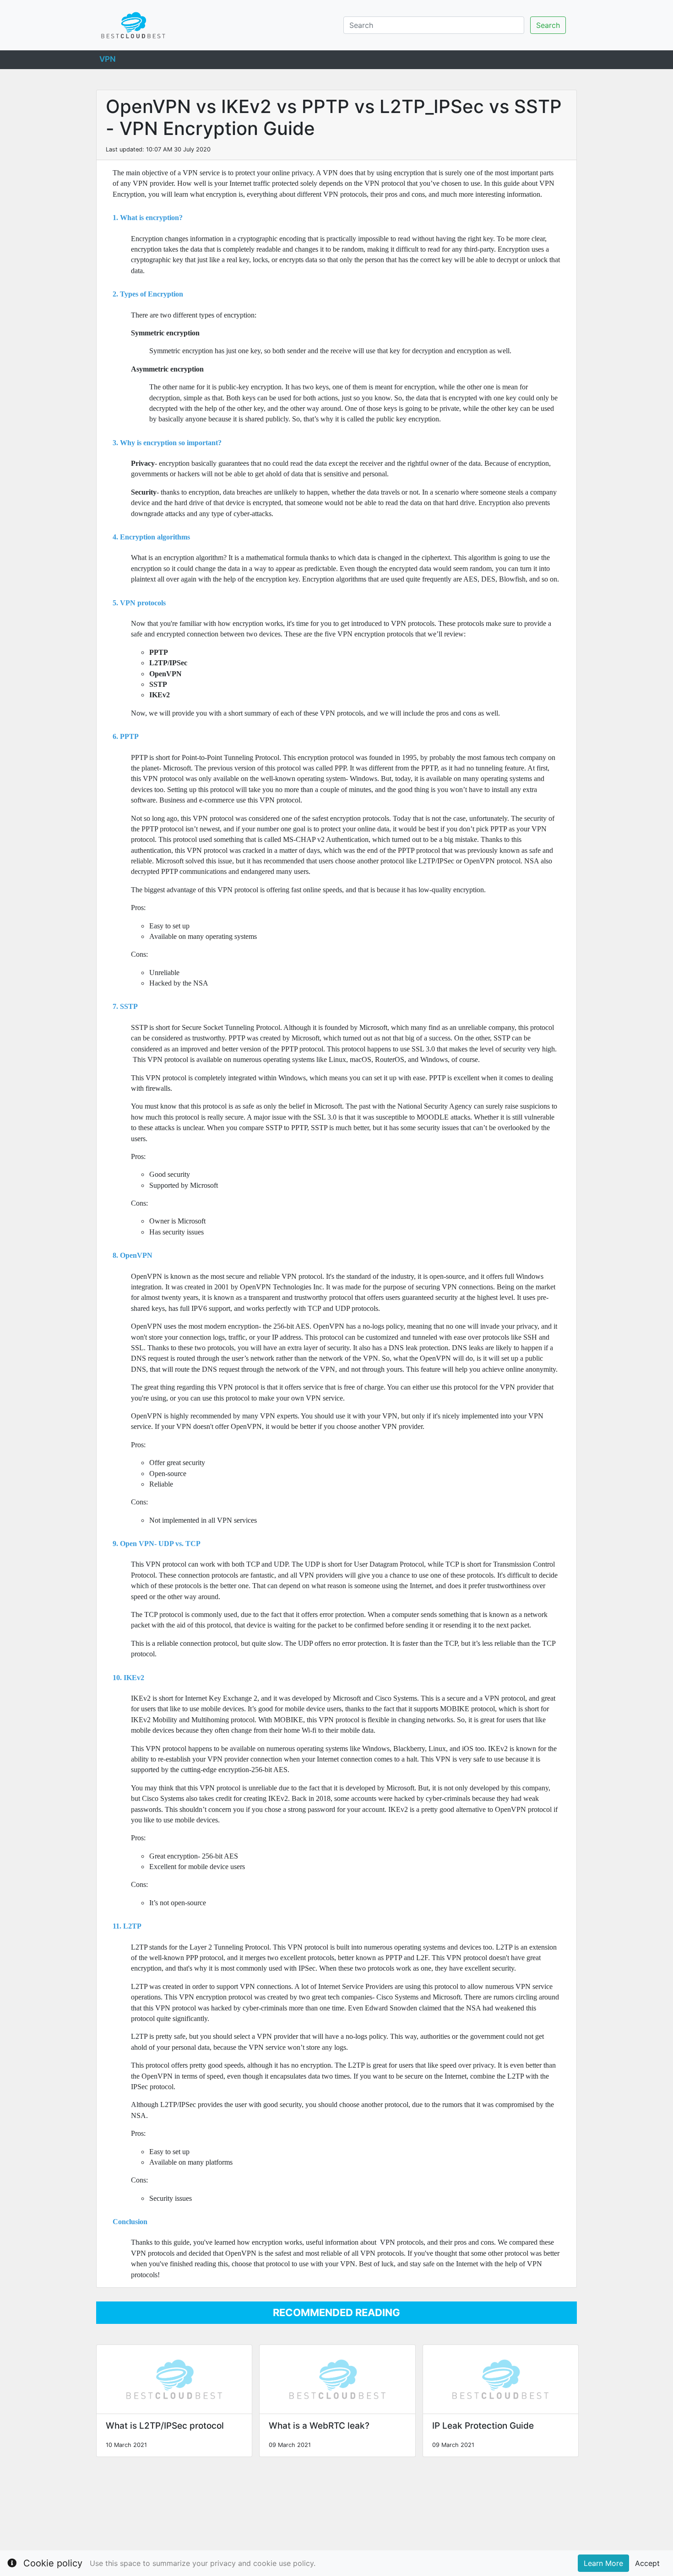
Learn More (603, 2563)
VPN (108, 58)
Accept (647, 2563)
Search (548, 25)
